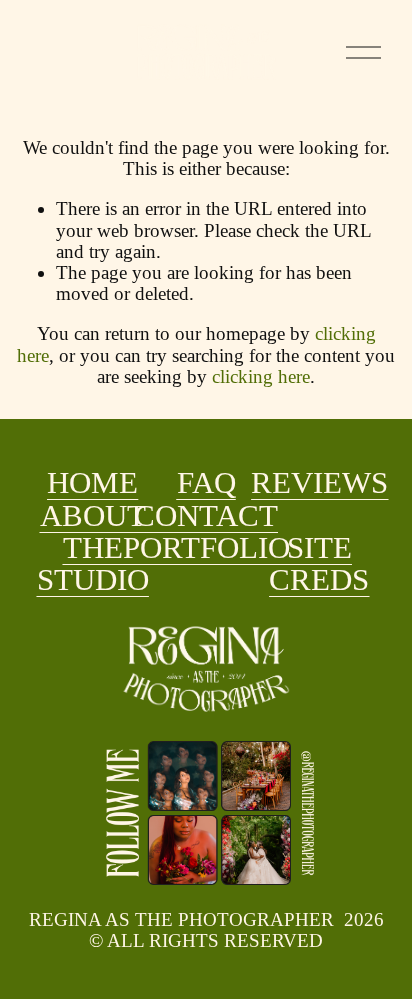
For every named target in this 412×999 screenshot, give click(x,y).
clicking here (261, 376)
